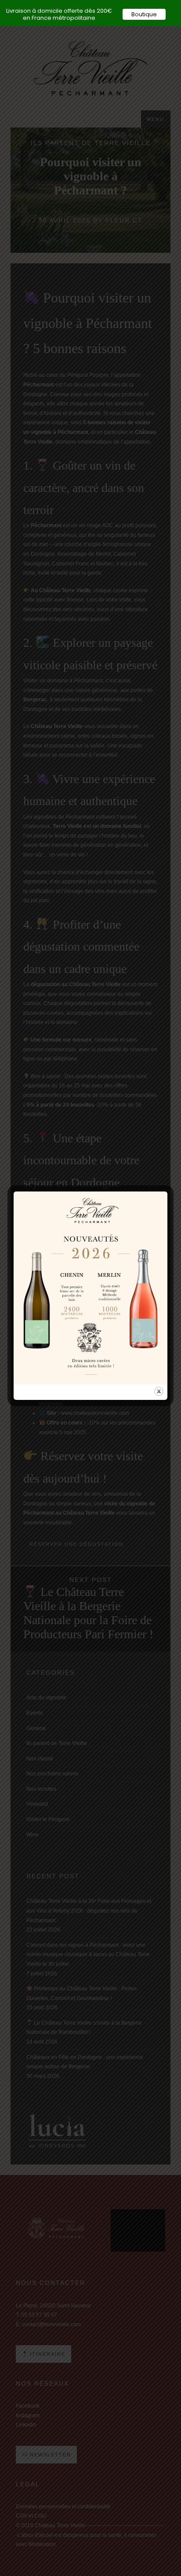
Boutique (144, 14)
